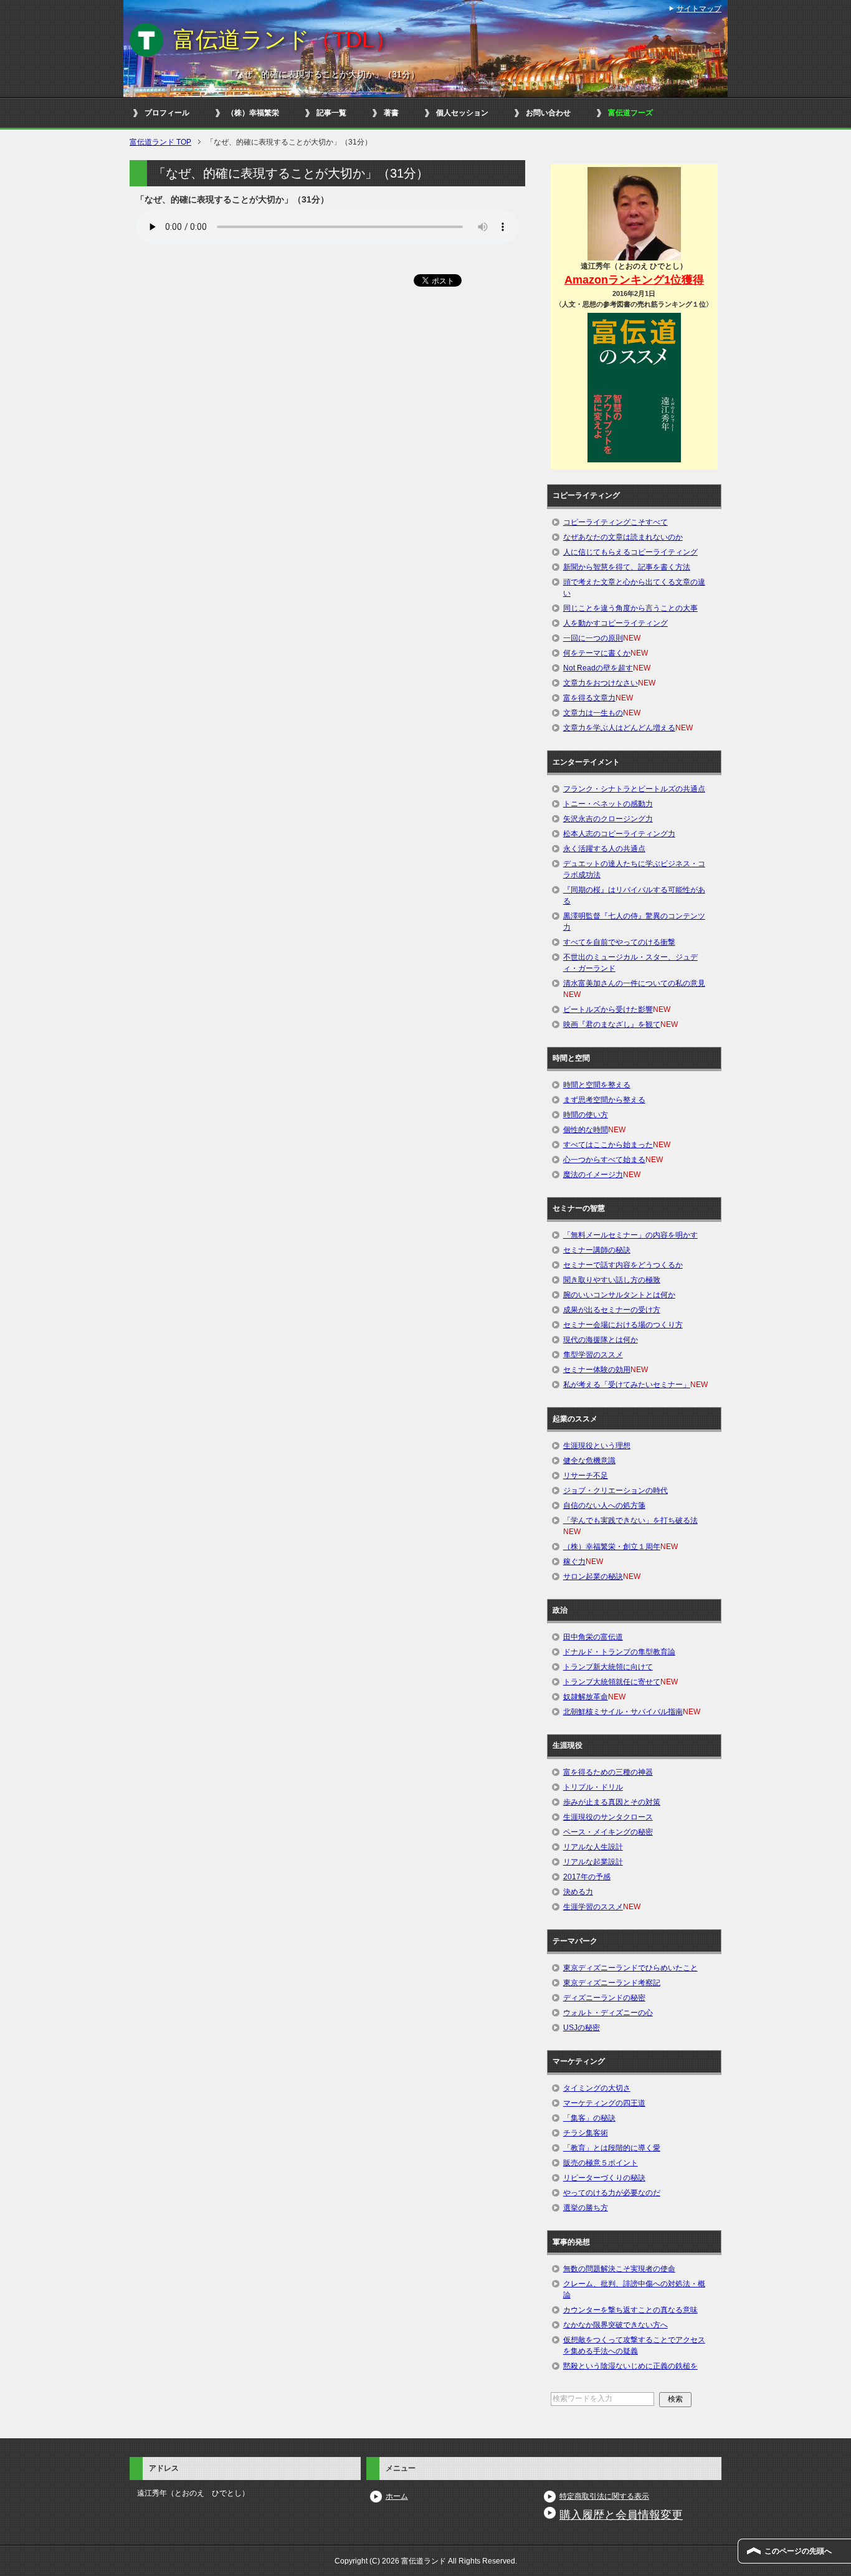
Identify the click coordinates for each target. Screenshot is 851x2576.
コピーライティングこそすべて (616, 522)
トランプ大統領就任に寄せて (612, 1682)
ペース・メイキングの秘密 (608, 1832)
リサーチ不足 (586, 1476)
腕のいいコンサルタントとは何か (619, 1295)
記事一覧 (331, 113)
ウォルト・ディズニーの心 (608, 2013)
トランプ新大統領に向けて (608, 1667)
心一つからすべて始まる (604, 1160)
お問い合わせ (548, 113)
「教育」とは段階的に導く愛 (612, 2148)
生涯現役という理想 (597, 1446)
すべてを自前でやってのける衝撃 (619, 942)
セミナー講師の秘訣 (597, 1250)
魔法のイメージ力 (593, 1175)
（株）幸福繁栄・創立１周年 (612, 1547)
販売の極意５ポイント (601, 2163)
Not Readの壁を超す (598, 668)
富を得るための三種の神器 (608, 1772)
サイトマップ (699, 9)
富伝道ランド (285, 40)
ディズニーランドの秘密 (604, 1998)
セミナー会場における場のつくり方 (623, 1325)
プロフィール (167, 113)
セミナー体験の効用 (597, 1370)
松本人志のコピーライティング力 (619, 834)
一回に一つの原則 (593, 638)
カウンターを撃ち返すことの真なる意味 (630, 2310)
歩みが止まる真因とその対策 (612, 1802)
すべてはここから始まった (608, 1145)
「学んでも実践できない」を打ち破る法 (630, 1520)
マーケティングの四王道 (604, 2103)
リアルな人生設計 (593, 1847)
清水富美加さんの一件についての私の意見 (634, 983)
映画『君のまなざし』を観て (612, 1024)
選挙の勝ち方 (586, 2208)
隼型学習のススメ (593, 1355)
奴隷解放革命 (586, 1697)
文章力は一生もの (593, 713)
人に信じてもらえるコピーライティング (630, 552)
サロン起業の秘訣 (593, 1577)
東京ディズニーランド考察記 (612, 1983)
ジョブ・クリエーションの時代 (616, 1491)
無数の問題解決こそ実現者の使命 (619, 2269)
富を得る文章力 (589, 698)
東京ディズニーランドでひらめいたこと (630, 1968)
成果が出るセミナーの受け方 (612, 1310)
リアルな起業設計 (593, 1862)
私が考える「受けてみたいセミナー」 (627, 1385)
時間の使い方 (586, 1115)
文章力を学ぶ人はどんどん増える (619, 728)
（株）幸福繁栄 (253, 113)
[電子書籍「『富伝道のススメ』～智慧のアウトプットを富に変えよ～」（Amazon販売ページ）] (634, 387)
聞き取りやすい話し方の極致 (612, 1280)
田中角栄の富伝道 (593, 1637)
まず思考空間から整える (604, 1100)
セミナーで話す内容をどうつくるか (623, 1265)
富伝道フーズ (630, 113)
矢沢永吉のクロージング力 (608, 819)
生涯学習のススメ (593, 1907)
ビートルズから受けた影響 (608, 1009)
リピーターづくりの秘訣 (604, 2178)
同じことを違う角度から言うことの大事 (630, 608)
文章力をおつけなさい (601, 683)
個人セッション (462, 113)
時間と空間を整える (597, 1085)
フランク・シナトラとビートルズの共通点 (634, 789)
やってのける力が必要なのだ (612, 2193)
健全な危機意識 (589, 1461)
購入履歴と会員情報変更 (621, 2515)
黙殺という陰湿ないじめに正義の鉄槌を (630, 2366)
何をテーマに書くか (597, 653)
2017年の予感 (587, 1877)
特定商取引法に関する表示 (604, 2496)
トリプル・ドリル (593, 1787)
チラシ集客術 (586, 2133)
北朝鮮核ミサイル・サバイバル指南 (623, 1712)
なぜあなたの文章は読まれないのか (623, 537)
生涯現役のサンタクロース (608, 1817)
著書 (391, 113)
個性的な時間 (586, 1130)
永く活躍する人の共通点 (604, 849)
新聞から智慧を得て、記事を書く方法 (627, 567)
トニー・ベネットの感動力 (608, 804)
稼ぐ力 (574, 1562)
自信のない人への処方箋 (604, 1505)
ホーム (397, 2496)
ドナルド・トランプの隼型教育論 (619, 1652)
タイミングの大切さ (597, 2088)
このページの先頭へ (798, 2551)
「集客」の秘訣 (589, 2118)
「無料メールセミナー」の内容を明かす (630, 1235)
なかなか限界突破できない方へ (616, 2325)
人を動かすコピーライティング (616, 623)
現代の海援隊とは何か (601, 1340)
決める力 (578, 1892)
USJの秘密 (582, 2028)
